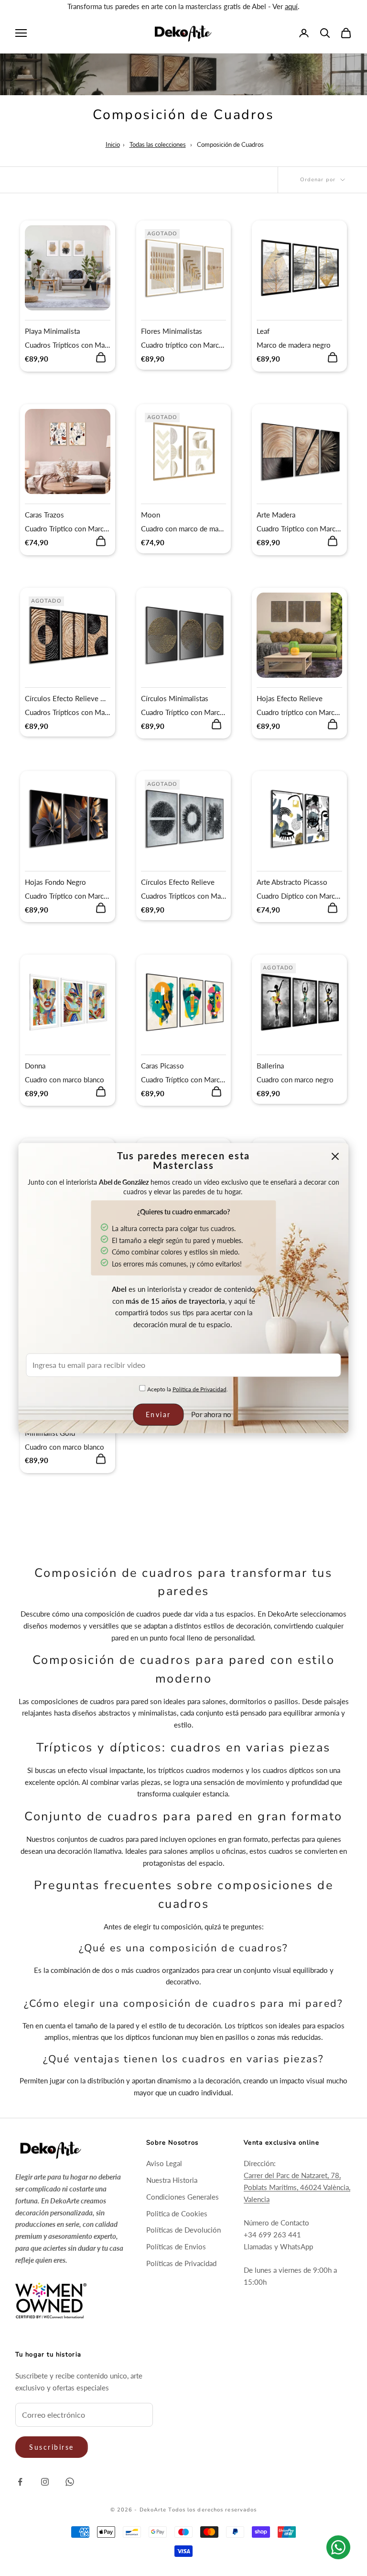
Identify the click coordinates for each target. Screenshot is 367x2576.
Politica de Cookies (177, 2213)
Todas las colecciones (158, 144)
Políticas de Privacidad (181, 2263)
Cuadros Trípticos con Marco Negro (68, 712)
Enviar (158, 1415)
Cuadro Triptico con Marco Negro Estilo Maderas (299, 528)
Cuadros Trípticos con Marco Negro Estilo (184, 896)
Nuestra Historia (172, 2180)
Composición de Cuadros (230, 144)
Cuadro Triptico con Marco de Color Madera (68, 528)
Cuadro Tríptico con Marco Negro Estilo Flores (68, 896)
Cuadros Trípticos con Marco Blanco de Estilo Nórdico (68, 345)
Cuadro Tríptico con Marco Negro (184, 712)
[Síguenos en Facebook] (20, 2482)
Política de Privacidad (200, 1389)
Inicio (113, 144)
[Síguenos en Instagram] (45, 2482)
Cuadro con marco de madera (184, 528)
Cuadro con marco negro (295, 1079)
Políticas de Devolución (183, 2230)
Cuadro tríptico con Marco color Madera (184, 345)
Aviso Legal (164, 2163)
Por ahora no (211, 1414)
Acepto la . (187, 1389)
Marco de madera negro (294, 345)
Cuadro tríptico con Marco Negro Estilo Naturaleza (299, 712)
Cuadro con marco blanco (65, 1079)
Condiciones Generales (183, 2197)
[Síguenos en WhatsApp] (70, 2482)
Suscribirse (52, 2447)
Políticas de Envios (176, 2246)
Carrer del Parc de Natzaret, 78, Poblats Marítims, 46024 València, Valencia (297, 2187)
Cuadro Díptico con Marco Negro (299, 896)
